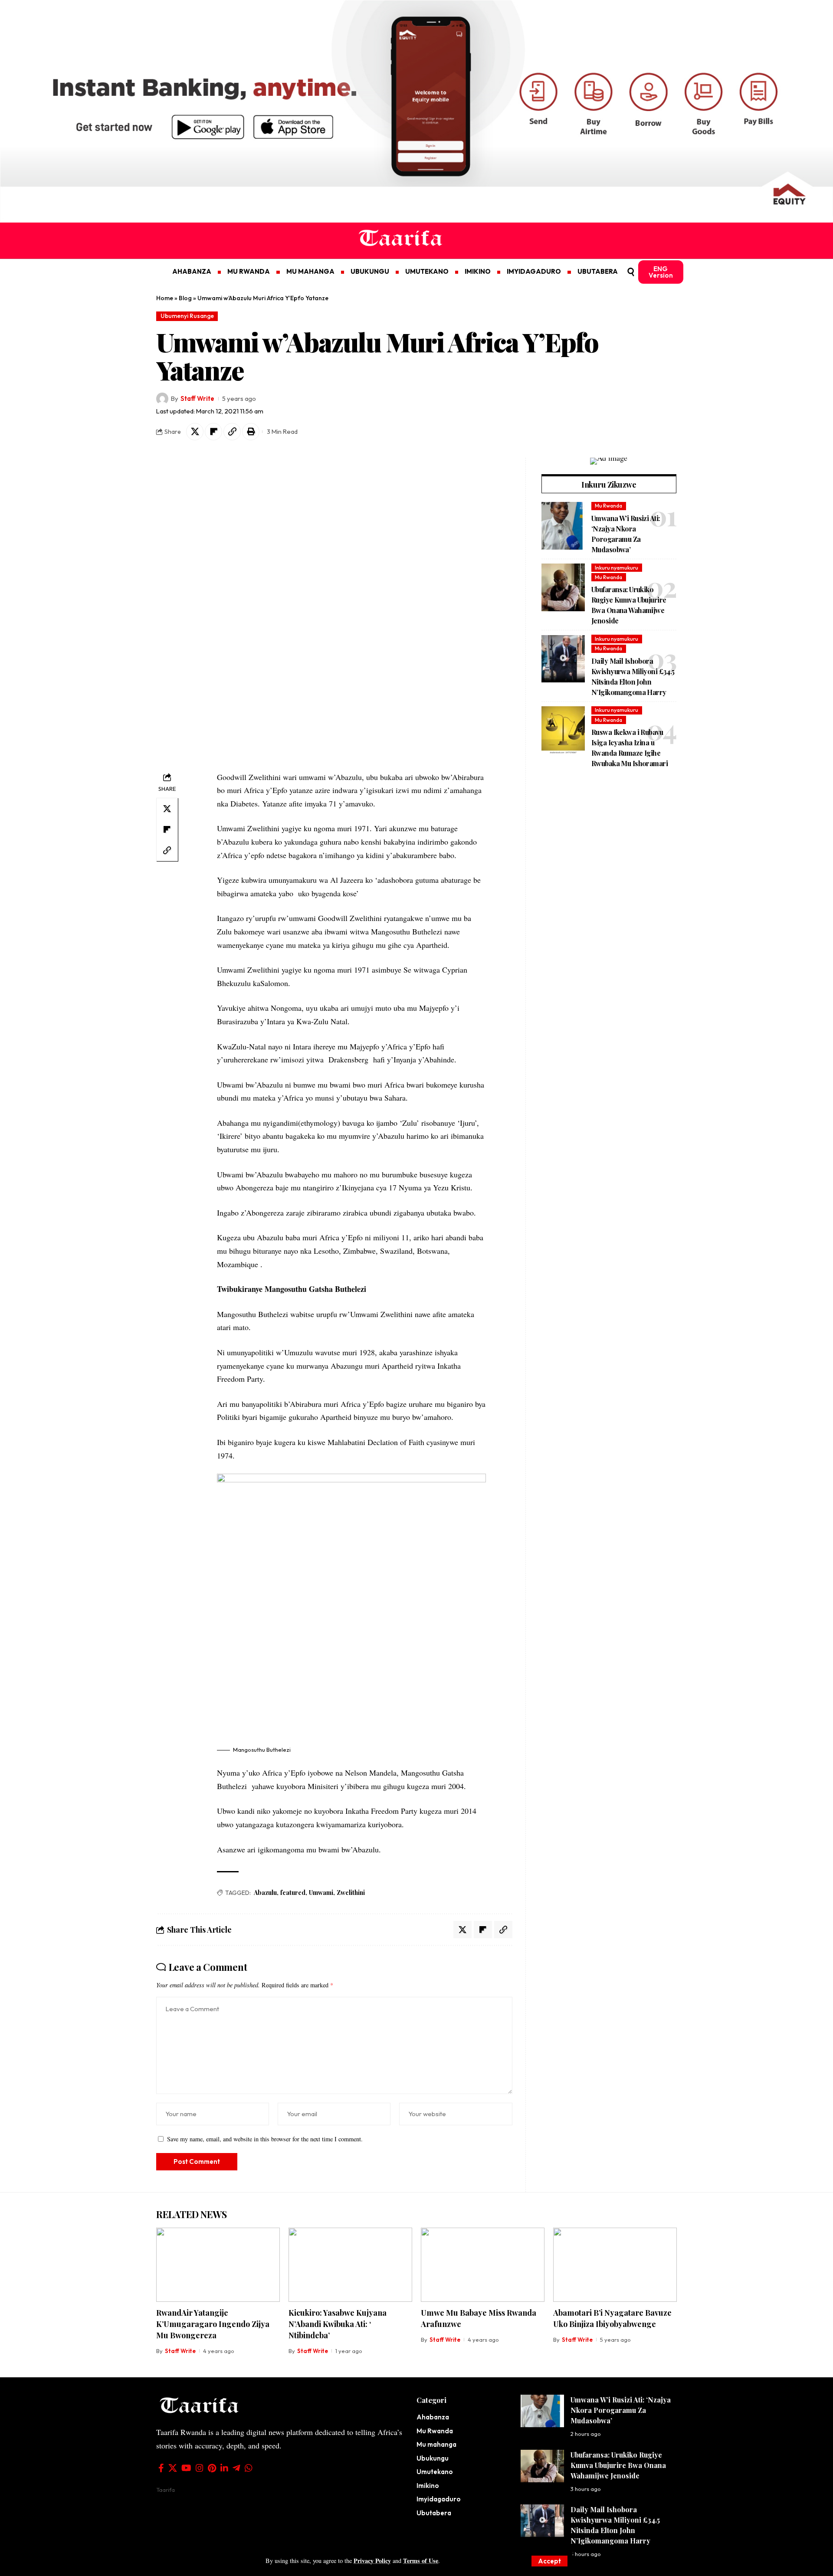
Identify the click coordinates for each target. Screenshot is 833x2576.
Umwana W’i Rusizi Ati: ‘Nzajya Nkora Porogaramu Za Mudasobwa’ (621, 2410)
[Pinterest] (212, 2468)
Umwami (321, 1893)
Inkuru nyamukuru (617, 568)
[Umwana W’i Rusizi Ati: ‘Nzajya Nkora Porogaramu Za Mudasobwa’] (563, 526)
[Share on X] (195, 432)
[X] (173, 2468)
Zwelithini (351, 1893)
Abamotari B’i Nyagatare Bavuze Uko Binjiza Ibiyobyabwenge (612, 2318)
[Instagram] (200, 2468)
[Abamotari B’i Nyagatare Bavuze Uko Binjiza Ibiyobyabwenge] (615, 2265)
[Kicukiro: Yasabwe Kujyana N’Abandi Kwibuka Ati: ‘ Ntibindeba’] (350, 2265)
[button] (549, 2561)
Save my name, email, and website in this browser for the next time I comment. (265, 2139)
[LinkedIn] (224, 2468)
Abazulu (265, 1893)
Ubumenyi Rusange (187, 316)
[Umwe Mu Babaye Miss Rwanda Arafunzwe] (483, 2265)
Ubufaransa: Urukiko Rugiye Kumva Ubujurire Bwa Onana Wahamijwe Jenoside (618, 2465)
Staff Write (197, 398)
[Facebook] (161, 2468)
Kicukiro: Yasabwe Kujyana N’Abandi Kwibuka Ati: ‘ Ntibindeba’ (338, 2324)
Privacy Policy (372, 2561)
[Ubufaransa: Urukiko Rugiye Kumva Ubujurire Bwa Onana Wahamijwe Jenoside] (563, 587)
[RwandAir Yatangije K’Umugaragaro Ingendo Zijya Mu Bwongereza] (218, 2265)
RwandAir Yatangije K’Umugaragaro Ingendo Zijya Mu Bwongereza (213, 2324)
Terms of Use (421, 2561)
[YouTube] (186, 2468)
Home (165, 298)
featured (293, 1893)
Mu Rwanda (608, 506)
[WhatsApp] (249, 2468)
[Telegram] (236, 2468)
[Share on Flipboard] (213, 432)
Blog (185, 298)
